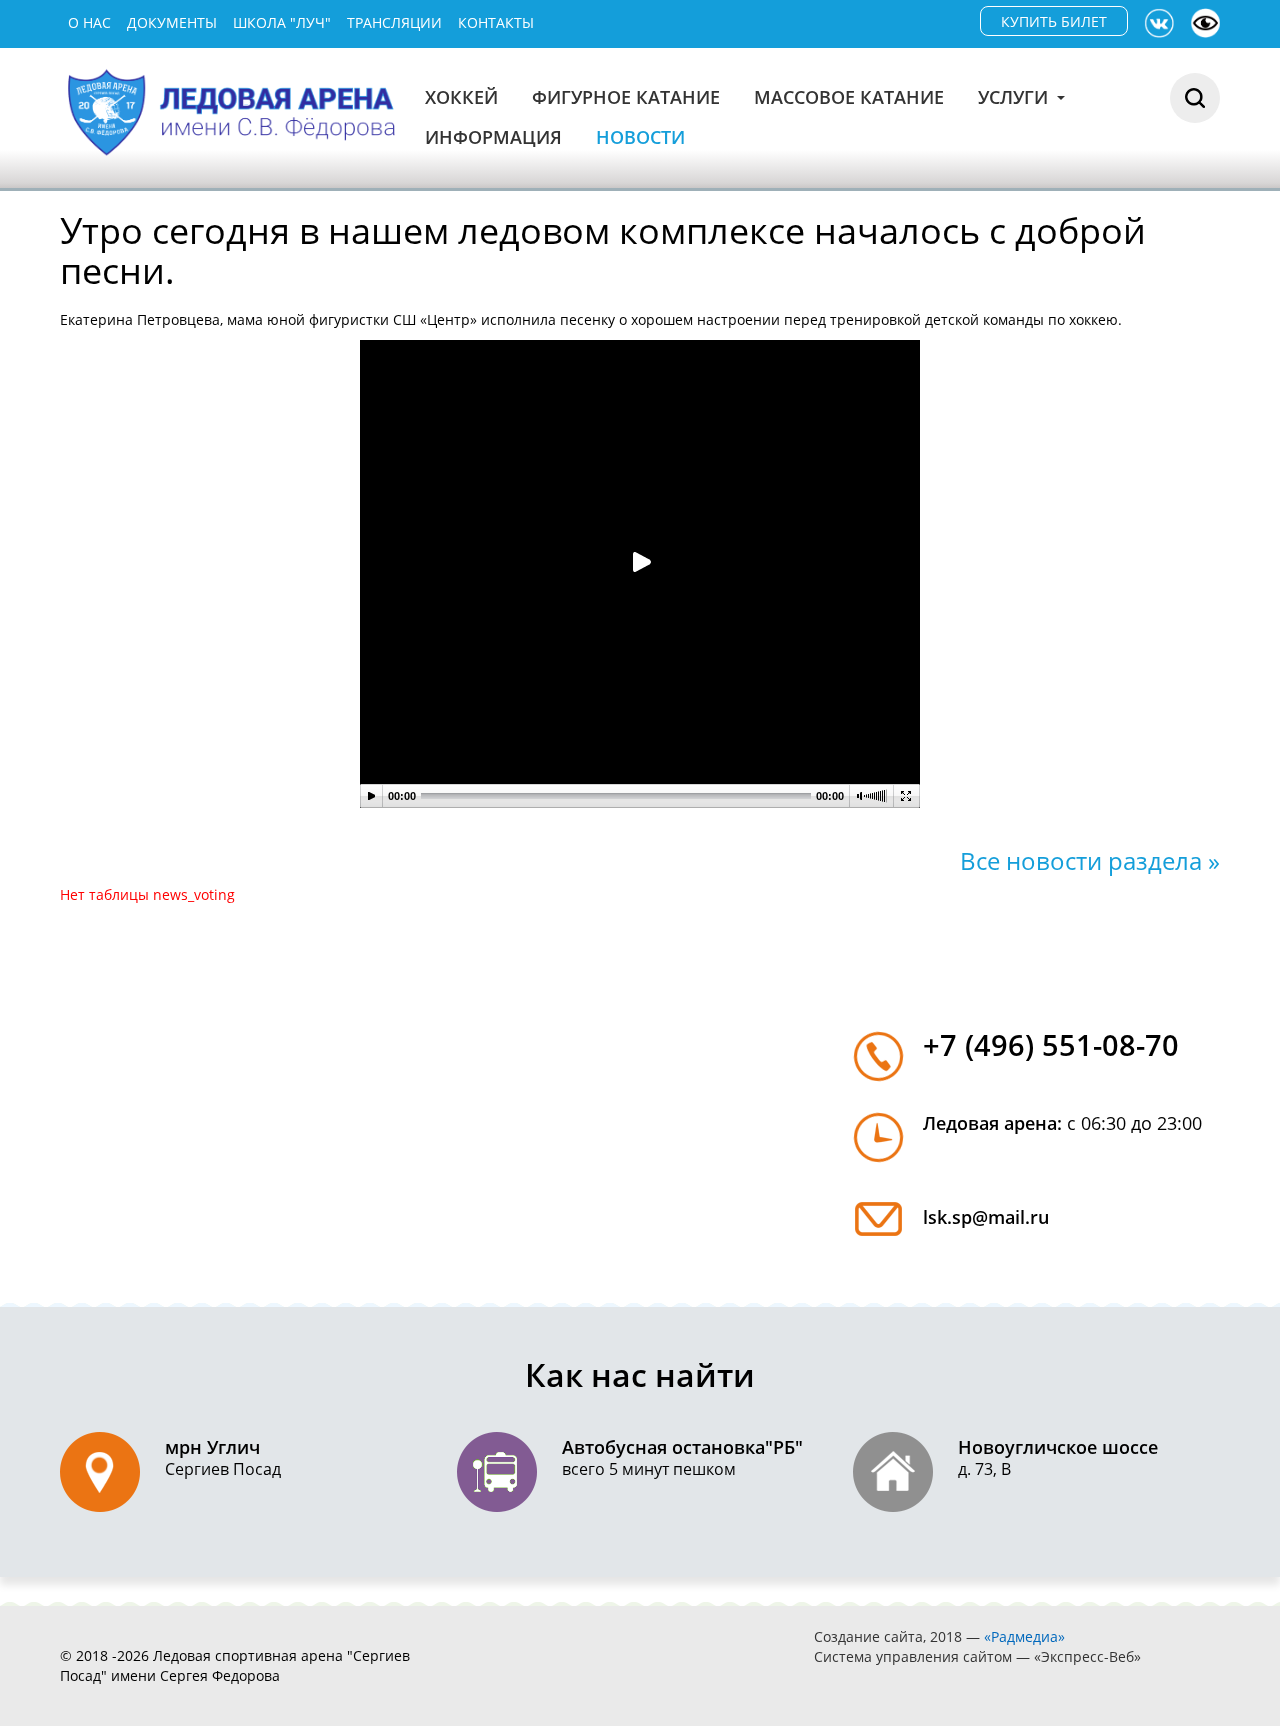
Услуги (1015, 97)
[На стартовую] (234, 110)
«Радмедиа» (1024, 1636)
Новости (640, 137)
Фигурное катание (626, 97)
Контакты (496, 22)
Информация (493, 137)
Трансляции (394, 22)
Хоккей (461, 97)
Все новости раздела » (1090, 860)
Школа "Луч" (282, 22)
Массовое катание (849, 97)
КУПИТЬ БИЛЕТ (1054, 21)
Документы (172, 22)
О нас (89, 22)
